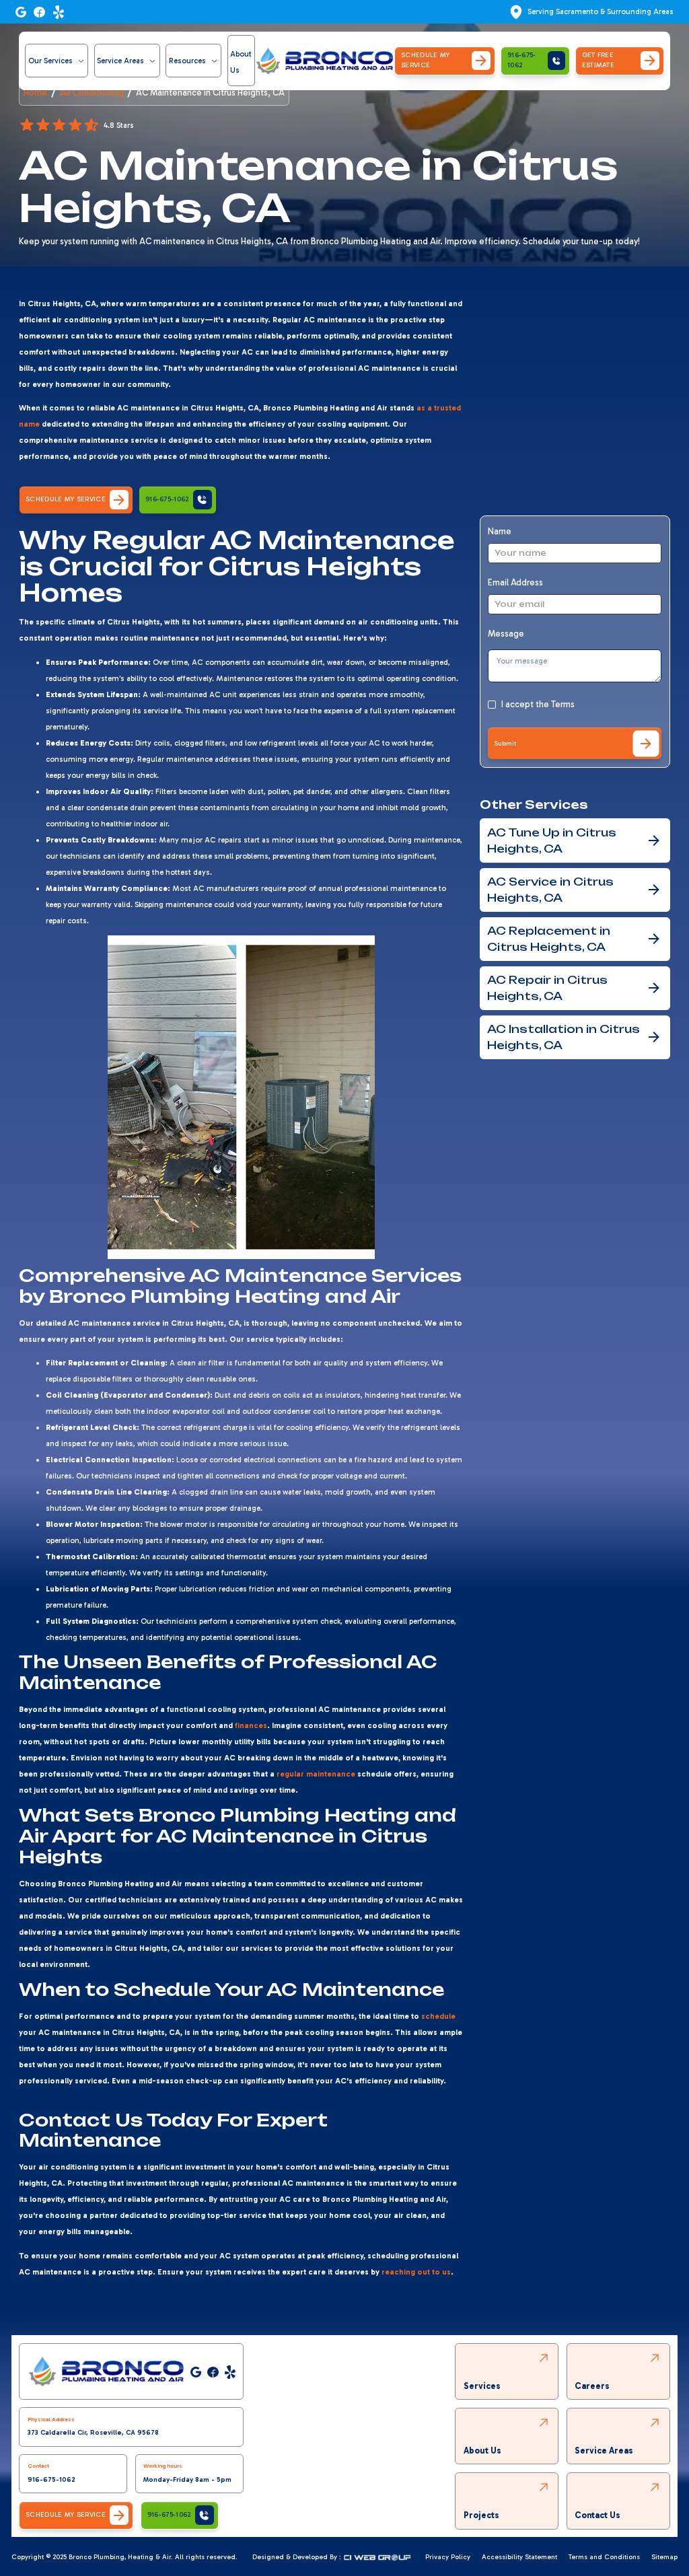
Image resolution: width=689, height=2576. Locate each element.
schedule (438, 2016)
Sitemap (664, 2557)
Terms (563, 704)
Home (35, 93)
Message (506, 634)
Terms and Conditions (604, 2557)
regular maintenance (316, 1774)
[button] (57, 61)
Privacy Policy (448, 2557)
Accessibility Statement (519, 2557)
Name (500, 531)
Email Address (515, 582)
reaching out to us (416, 2272)
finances (251, 1725)
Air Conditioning (92, 93)
